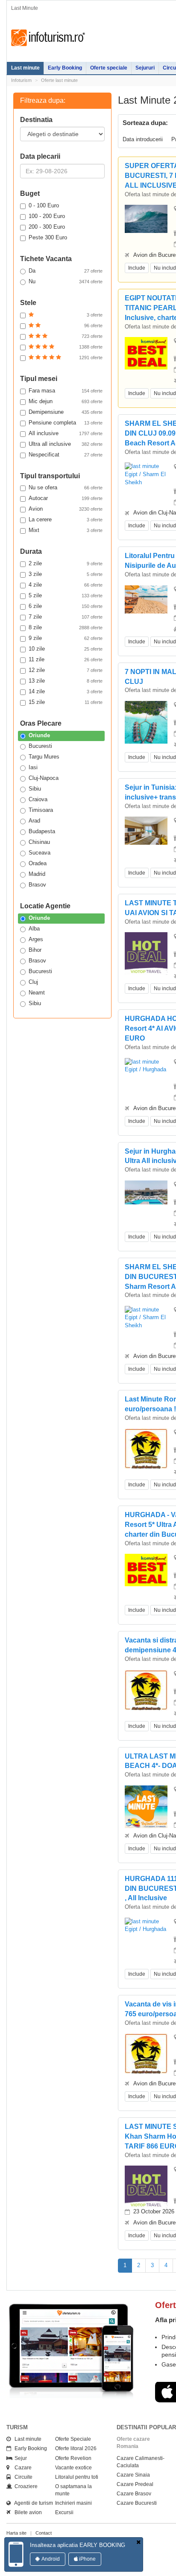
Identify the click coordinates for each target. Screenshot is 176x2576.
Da (66, 271)
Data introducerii (143, 139)
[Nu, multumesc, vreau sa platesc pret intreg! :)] (138, 2543)
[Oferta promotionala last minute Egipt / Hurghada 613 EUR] (146, 1806)
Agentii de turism (32, 2503)
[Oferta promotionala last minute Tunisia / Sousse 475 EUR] (146, 219)
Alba (34, 929)
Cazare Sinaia (133, 2475)
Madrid (37, 874)
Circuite (22, 2477)
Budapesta (42, 831)
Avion (66, 509)
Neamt (37, 993)
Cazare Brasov (134, 2494)
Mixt (66, 530)
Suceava (40, 853)
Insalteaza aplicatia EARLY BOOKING (78, 2545)
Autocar (66, 498)
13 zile (66, 681)
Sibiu (35, 789)
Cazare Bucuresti (137, 2503)
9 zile (66, 638)
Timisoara (41, 810)
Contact (44, 2533)
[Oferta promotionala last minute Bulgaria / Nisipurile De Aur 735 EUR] (146, 599)
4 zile (66, 585)
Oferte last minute (59, 80)
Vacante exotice (73, 2468)
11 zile (66, 659)
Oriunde (39, 735)
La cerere (66, 519)
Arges (36, 939)
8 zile (66, 627)
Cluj (33, 982)
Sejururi (145, 68)
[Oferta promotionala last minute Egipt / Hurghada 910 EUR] (146, 1570)
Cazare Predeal (135, 2484)
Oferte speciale (109, 68)
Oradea (38, 863)
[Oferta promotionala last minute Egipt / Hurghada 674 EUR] (146, 1066)
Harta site (16, 2533)
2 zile (66, 563)
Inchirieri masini (73, 2503)
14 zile (66, 691)
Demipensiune (66, 412)
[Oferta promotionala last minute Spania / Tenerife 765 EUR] (146, 2053)
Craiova (38, 799)
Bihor (35, 950)
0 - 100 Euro (44, 205)
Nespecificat (66, 455)
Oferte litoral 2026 (76, 2448)
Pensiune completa (66, 423)
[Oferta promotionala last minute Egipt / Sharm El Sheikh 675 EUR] (146, 1317)
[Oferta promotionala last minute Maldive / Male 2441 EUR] (146, 727)
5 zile (66, 595)
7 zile (66, 617)
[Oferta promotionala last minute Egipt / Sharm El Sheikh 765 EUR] (146, 474)
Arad (34, 821)
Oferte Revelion (73, 2458)
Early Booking (65, 68)
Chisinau (39, 842)
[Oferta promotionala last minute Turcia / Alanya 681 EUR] (146, 953)
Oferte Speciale (73, 2439)
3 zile (66, 574)
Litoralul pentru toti (77, 2477)
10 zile (66, 649)
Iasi (33, 767)
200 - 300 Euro (47, 227)
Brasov (37, 885)
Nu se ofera (66, 487)
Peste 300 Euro (48, 237)
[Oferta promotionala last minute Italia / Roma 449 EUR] (146, 1448)
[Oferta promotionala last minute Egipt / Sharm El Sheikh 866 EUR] (146, 2187)
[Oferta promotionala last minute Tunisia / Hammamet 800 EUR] (146, 830)
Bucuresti (40, 746)
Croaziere (24, 2486)
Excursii (64, 2512)
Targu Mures (44, 757)
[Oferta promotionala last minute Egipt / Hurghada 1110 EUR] (146, 1925)
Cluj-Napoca (44, 778)
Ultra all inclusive (66, 444)
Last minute (25, 68)
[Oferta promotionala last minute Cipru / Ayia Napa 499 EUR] (146, 1689)
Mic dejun (66, 401)
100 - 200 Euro (47, 216)
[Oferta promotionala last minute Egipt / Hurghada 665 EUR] (146, 353)
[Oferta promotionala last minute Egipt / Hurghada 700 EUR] (146, 1192)
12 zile (66, 670)
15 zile (66, 702)
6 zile (66, 606)
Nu (66, 281)
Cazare (21, 2468)
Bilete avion (26, 2512)
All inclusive (66, 433)
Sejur (19, 2458)
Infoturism (48, 38)
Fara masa (66, 391)
